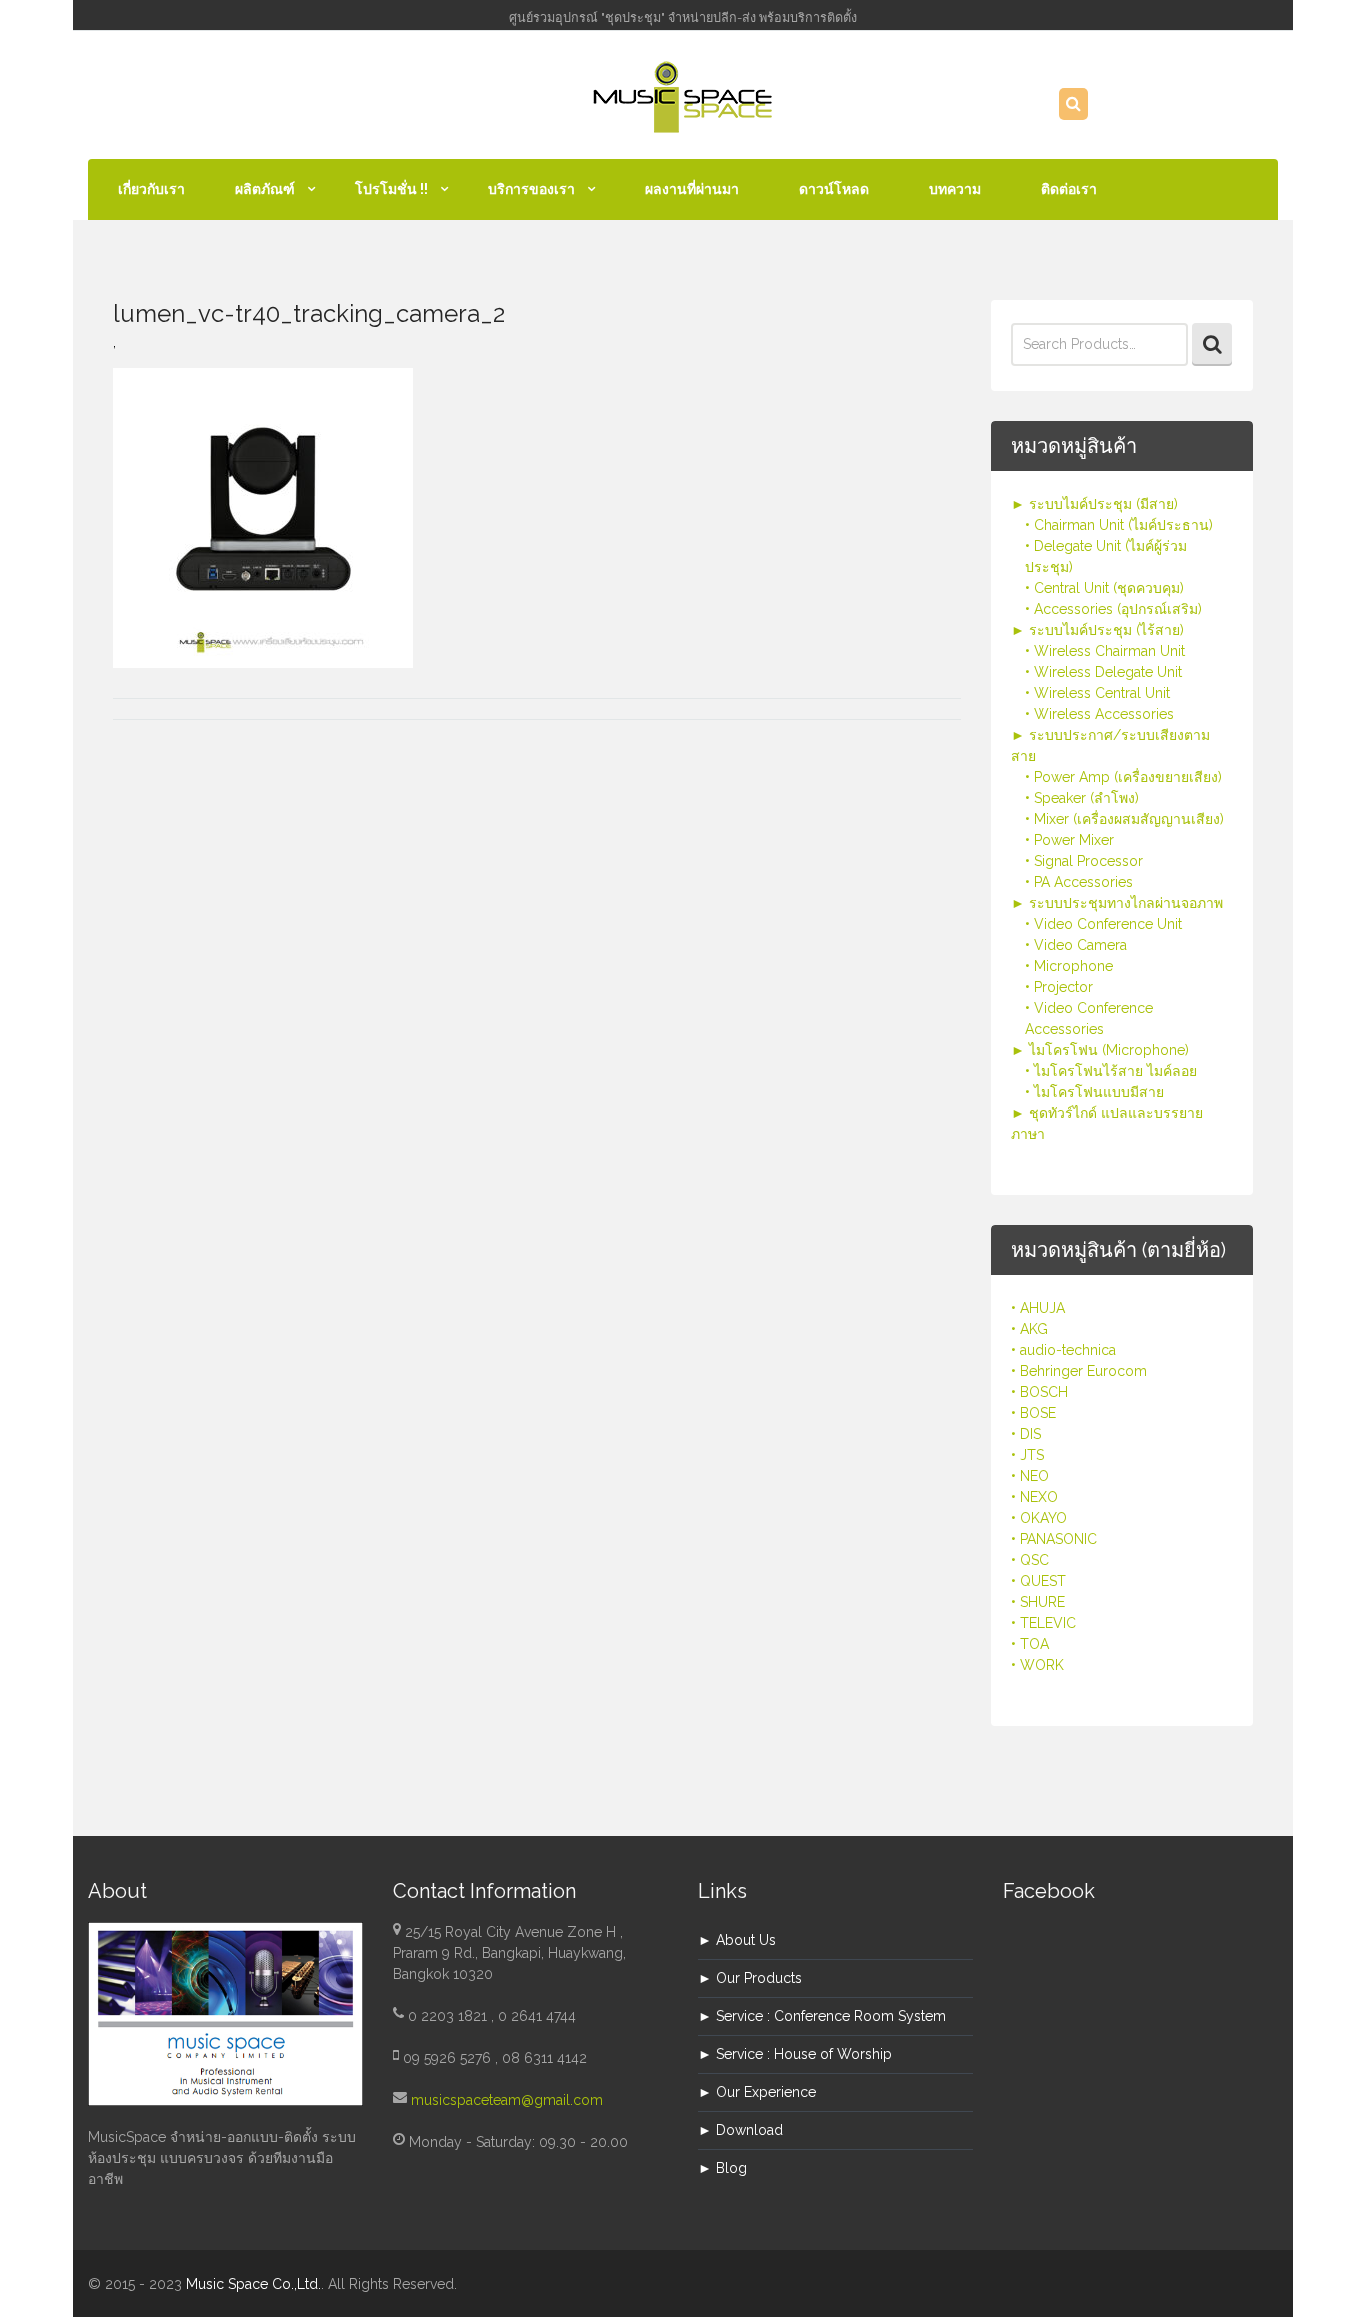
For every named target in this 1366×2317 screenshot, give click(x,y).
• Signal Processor (1084, 861)
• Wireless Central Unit (1097, 693)
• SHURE (1038, 1602)
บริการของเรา (531, 189)
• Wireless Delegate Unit (1103, 672)
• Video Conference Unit (1103, 924)
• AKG (1029, 1329)
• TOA (1030, 1644)
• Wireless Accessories (1099, 714)
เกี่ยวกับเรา (151, 189)
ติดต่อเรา (1069, 189)
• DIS (1026, 1434)
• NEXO (1034, 1497)
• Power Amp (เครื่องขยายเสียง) (1123, 777)
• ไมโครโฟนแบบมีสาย (1094, 1092)
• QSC (1030, 1560)
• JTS (1027, 1455)
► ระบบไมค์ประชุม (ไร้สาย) (1097, 630)
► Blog (722, 2168)
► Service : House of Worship (795, 2054)
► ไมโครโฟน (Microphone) (1100, 1050)
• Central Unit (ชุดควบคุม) (1104, 588)
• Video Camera (1076, 945)
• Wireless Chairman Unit (1105, 651)
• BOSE (1033, 1413)
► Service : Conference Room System (822, 2016)
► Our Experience (757, 2092)
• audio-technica (1063, 1350)
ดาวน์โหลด (834, 189)
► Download (740, 2130)
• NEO (1030, 1476)
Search (1212, 344)
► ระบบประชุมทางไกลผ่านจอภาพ (1117, 903)
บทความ (955, 189)
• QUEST (1038, 1581)
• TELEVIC (1043, 1623)
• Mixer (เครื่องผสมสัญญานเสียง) (1124, 819)
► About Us (737, 1940)
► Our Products (750, 1978)
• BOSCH (1039, 1392)
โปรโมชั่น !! (391, 189)
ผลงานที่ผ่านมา (692, 189)
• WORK (1037, 1665)
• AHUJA (1038, 1308)
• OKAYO (1039, 1518)
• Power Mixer (1069, 840)
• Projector (1059, 987)
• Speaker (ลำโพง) (1082, 798)
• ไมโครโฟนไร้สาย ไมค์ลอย (1111, 1071)
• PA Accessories (1079, 882)
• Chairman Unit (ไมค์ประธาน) (1119, 525)
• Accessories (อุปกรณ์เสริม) (1113, 609)
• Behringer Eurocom (1079, 1371)
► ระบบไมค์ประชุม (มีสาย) (1094, 504)
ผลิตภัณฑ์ (265, 189)
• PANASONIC (1054, 1539)
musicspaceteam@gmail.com (507, 2100)
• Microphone (1069, 966)
